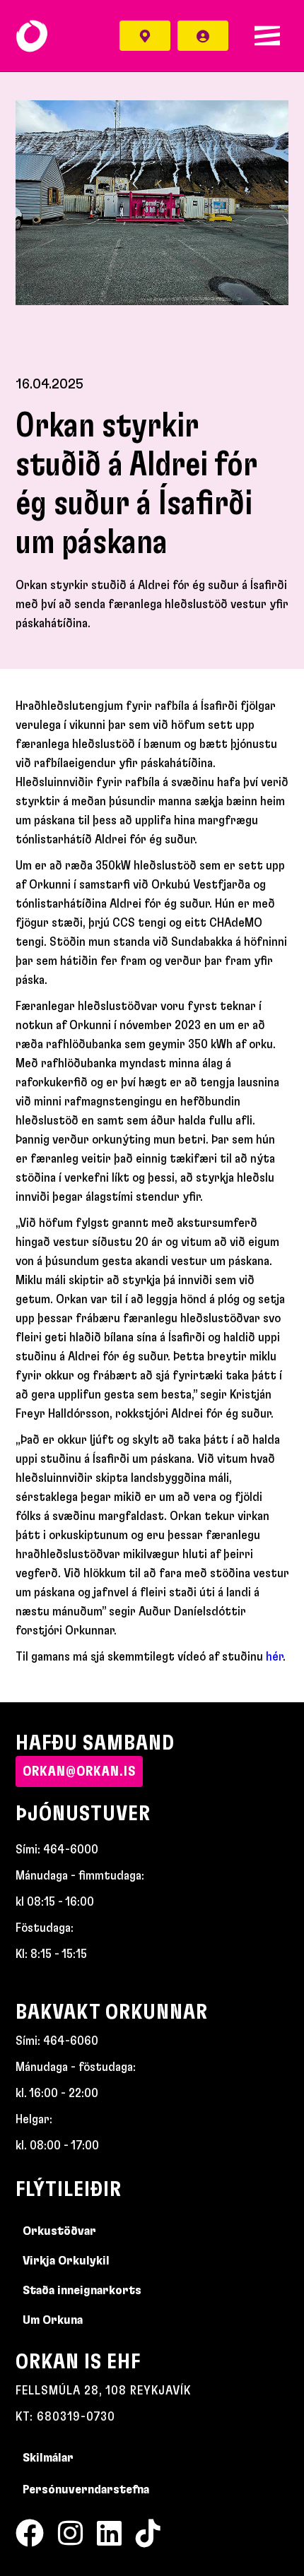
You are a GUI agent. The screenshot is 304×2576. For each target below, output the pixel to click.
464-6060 (71, 2041)
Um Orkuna (53, 2320)
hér (274, 1657)
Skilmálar (48, 2458)
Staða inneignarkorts (82, 2291)
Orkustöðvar (59, 2231)
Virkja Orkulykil (66, 2261)
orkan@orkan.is (79, 1771)
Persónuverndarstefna (86, 2490)
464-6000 (71, 1850)
